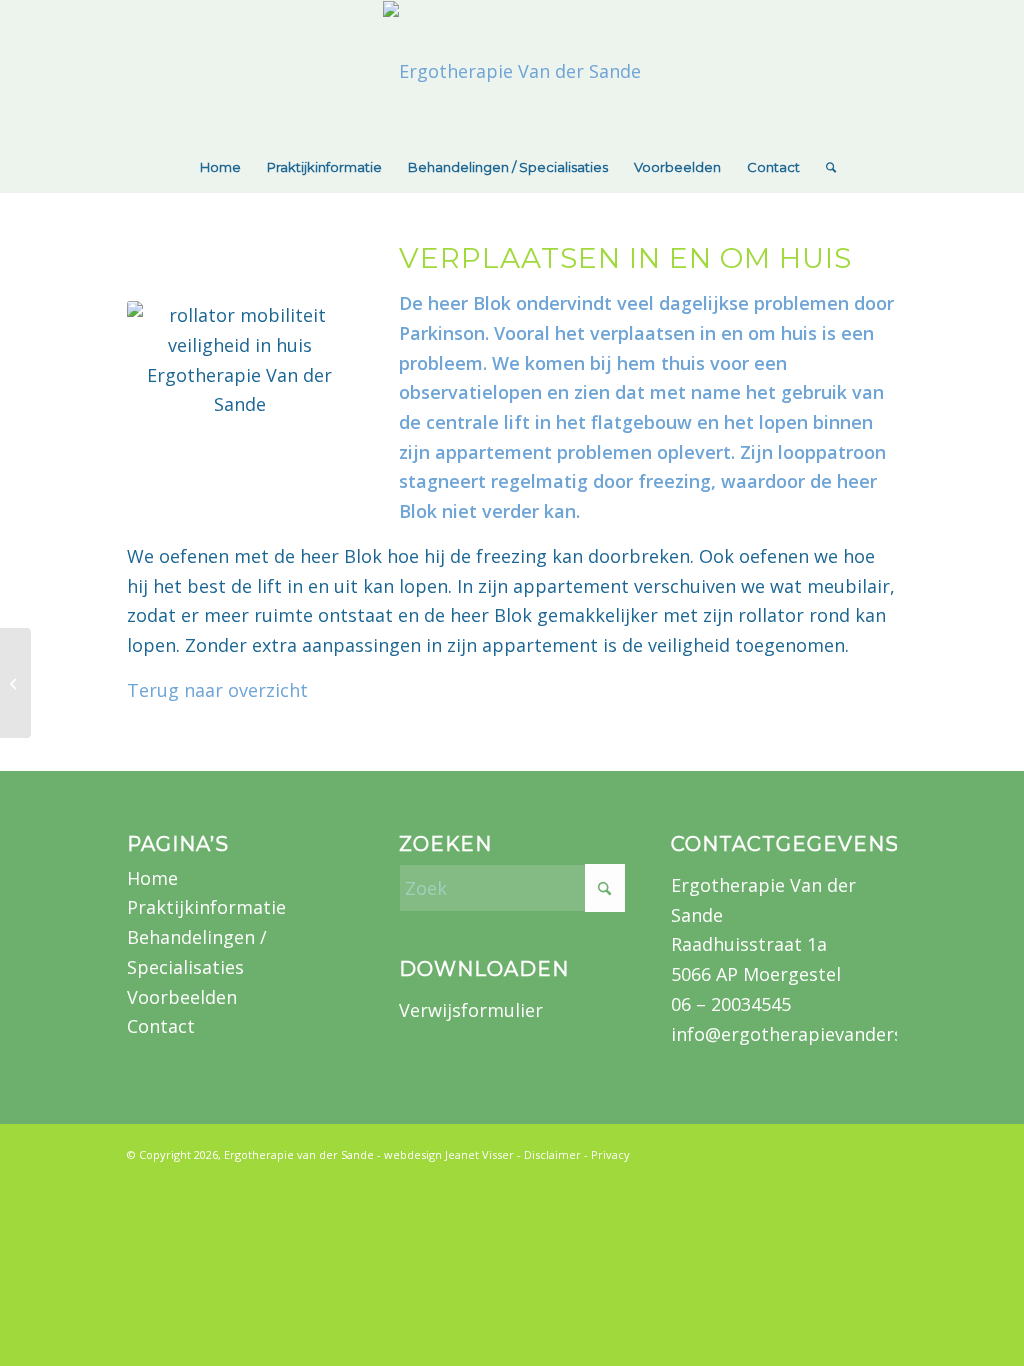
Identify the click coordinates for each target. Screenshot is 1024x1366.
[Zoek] (824, 167)
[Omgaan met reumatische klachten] (15, 683)
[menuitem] (220, 167)
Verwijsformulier (471, 1010)
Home (152, 878)
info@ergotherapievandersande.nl (818, 1034)
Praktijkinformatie (206, 907)
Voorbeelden (182, 997)
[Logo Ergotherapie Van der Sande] (512, 71)
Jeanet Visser (479, 1154)
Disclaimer (552, 1154)
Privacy (610, 1154)
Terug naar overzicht (217, 690)
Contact (161, 1026)
